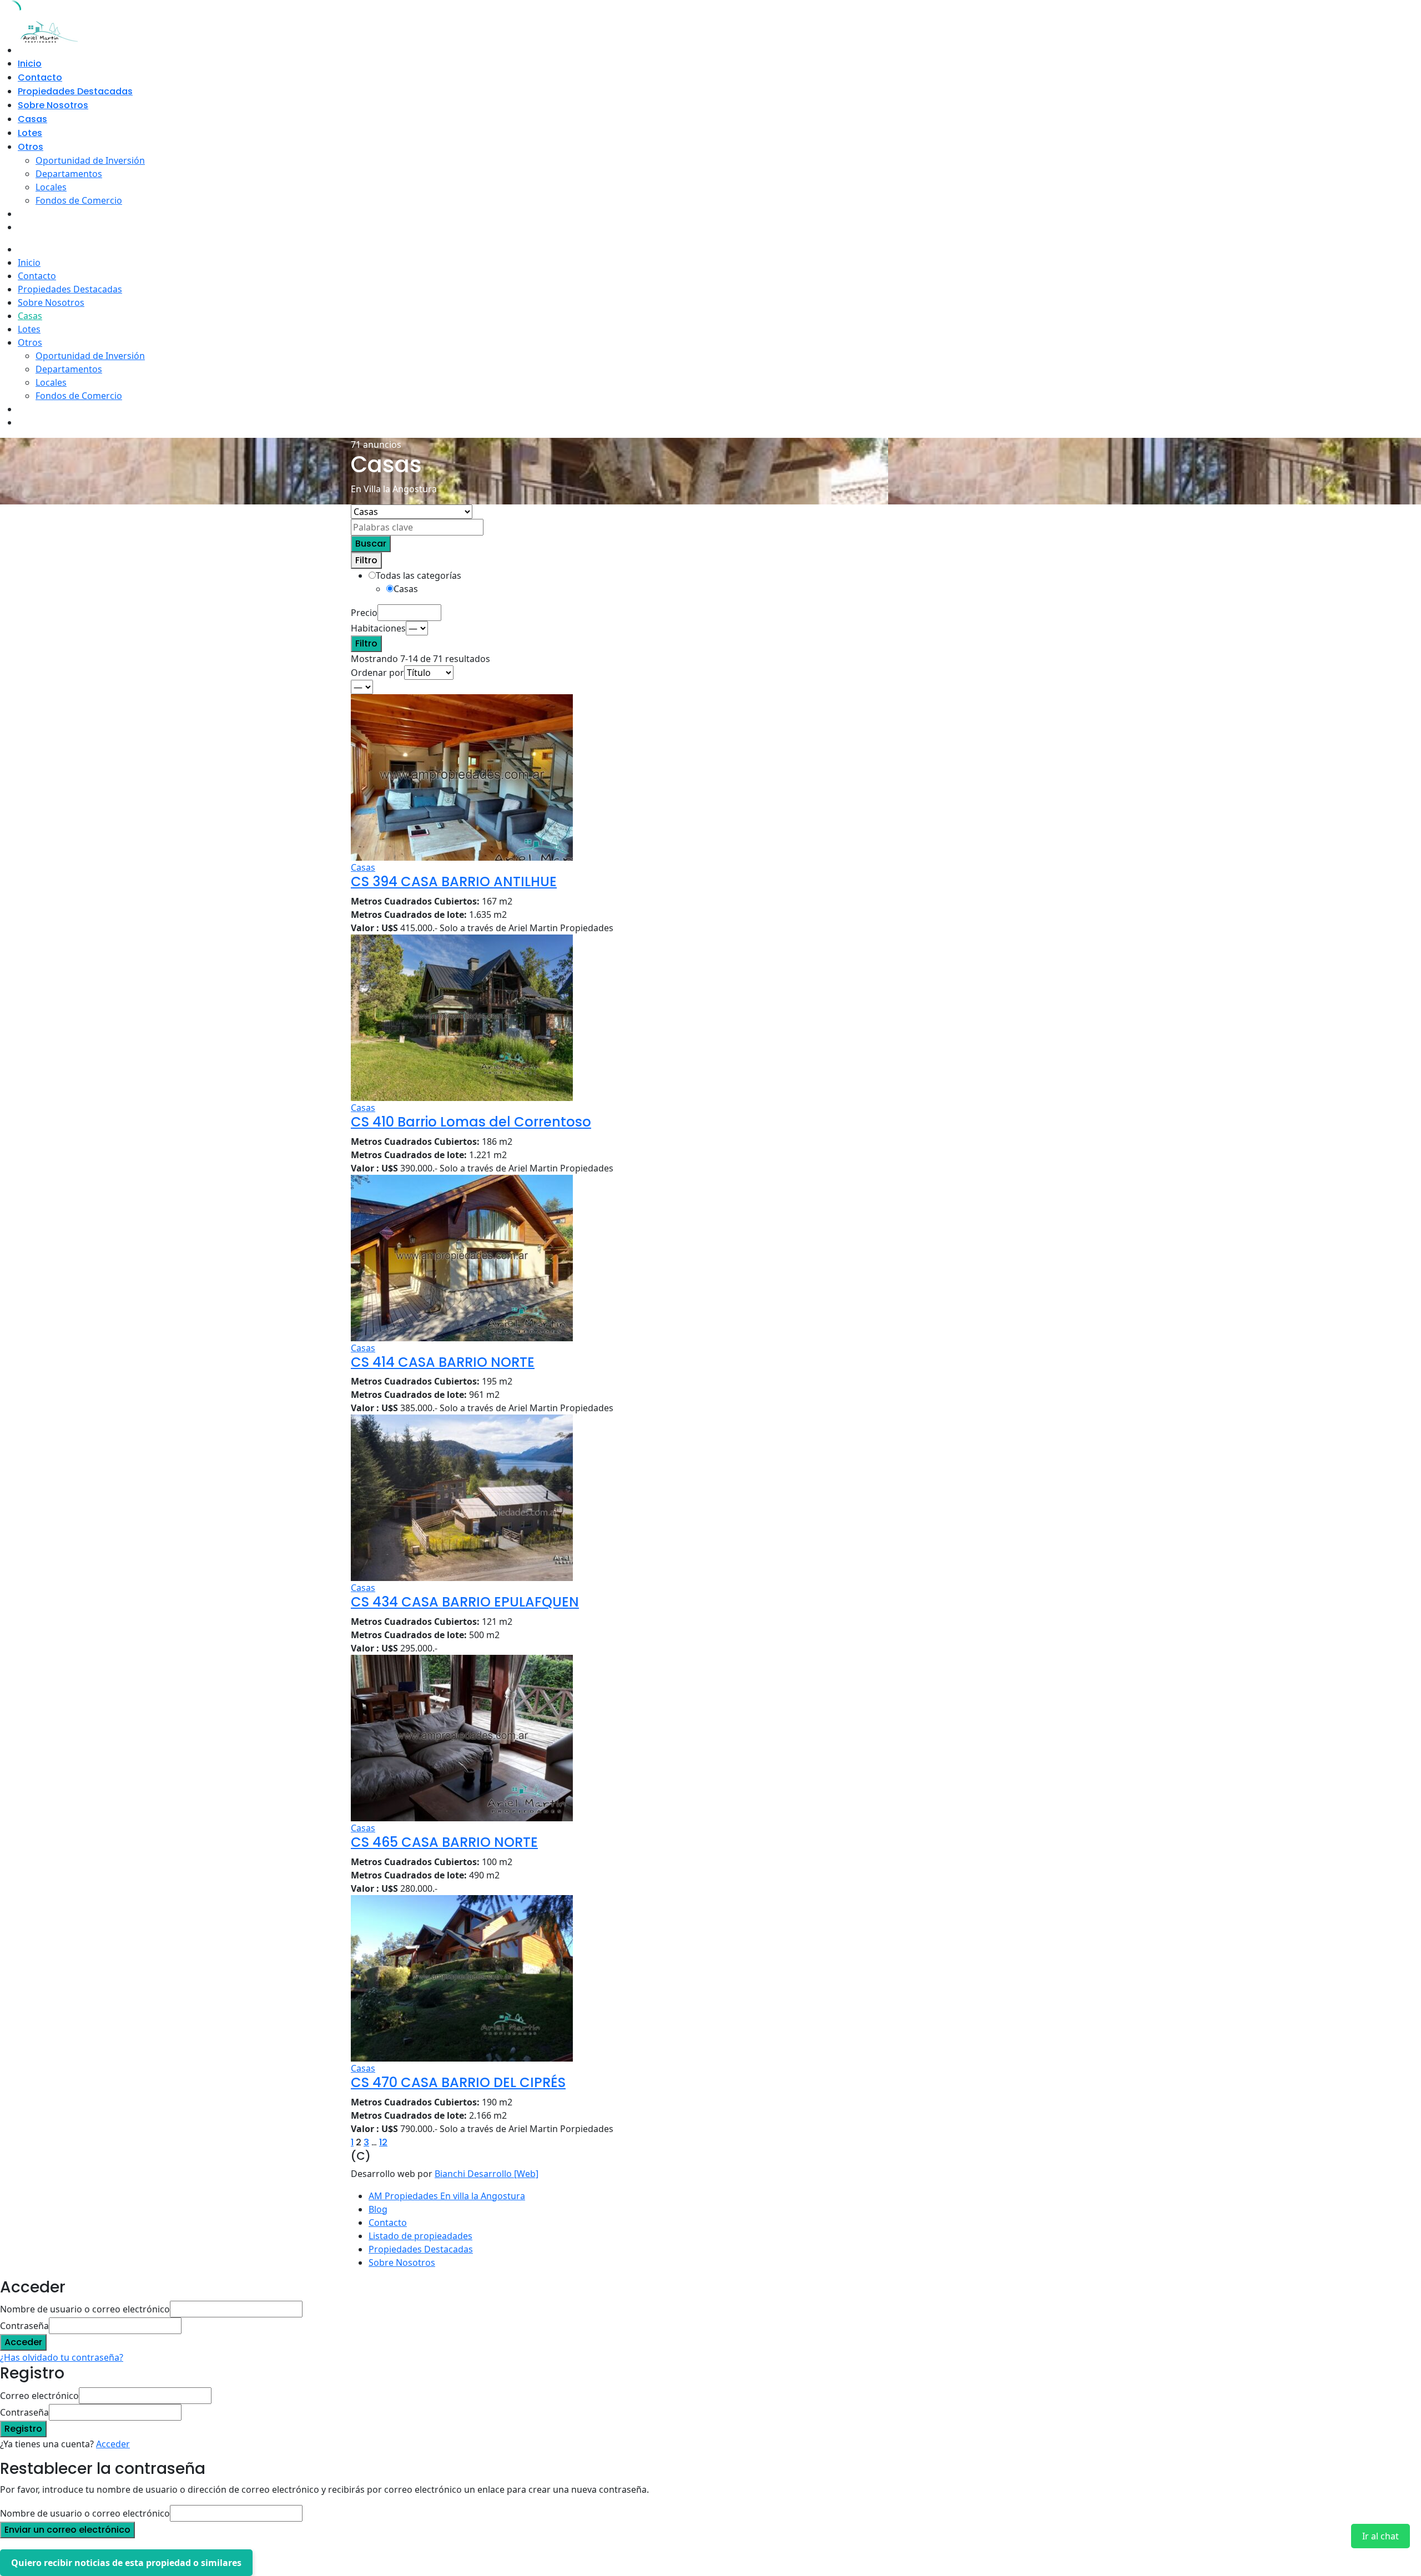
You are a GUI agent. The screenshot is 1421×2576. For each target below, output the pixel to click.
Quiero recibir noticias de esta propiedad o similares (126, 2563)
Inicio (30, 64)
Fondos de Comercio (79, 200)
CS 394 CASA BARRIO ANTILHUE (454, 882)
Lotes (30, 133)
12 (383, 2142)
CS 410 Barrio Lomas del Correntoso (471, 1122)
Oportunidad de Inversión (90, 160)
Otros (31, 147)
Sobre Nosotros (53, 105)
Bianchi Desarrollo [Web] (487, 2174)
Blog (378, 2209)
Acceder (113, 2444)
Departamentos (69, 174)
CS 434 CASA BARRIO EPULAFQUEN (465, 1602)
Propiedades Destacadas (75, 91)
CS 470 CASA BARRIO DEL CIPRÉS (458, 2082)
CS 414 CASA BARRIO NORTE (443, 1362)
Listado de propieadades (420, 2236)
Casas (32, 119)
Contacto (40, 77)
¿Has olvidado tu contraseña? (62, 2357)
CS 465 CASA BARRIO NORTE (444, 1842)
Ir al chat (1380, 2536)
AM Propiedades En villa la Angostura (447, 2196)
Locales (51, 187)
